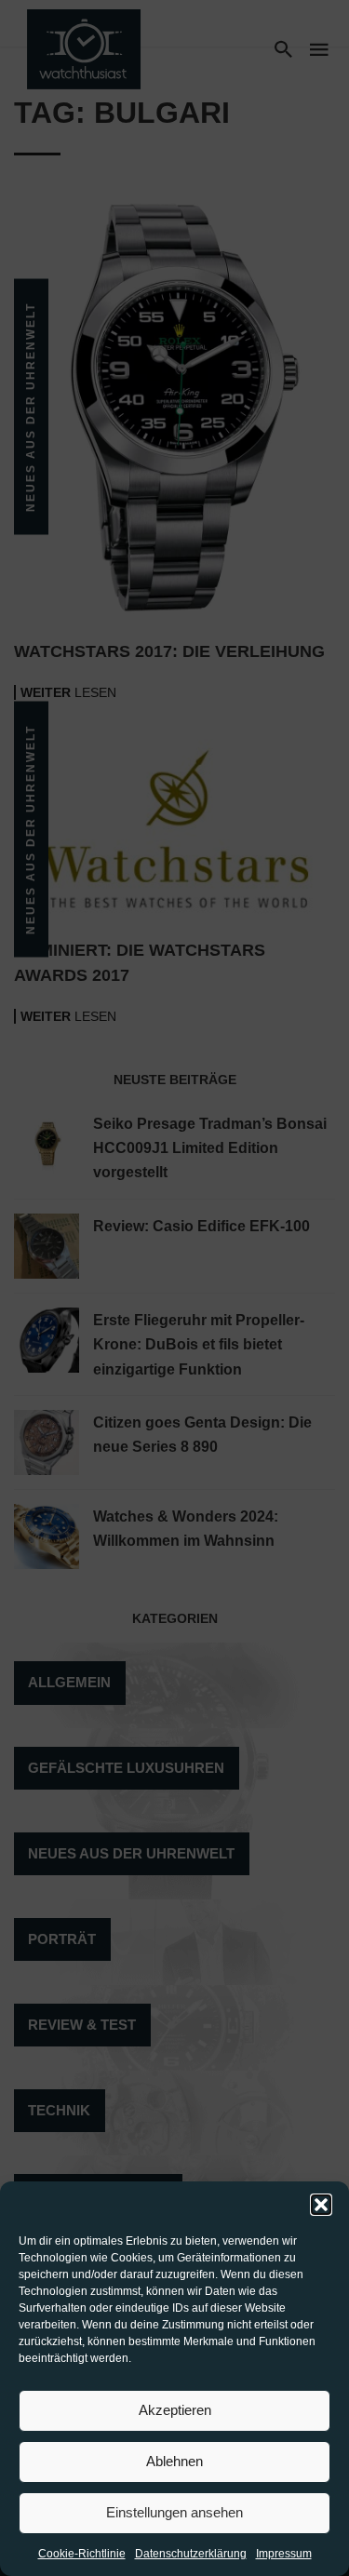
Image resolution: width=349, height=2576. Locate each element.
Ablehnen (174, 2461)
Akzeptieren (175, 2410)
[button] (321, 2205)
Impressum (284, 2554)
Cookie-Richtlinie (82, 2554)
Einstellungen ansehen (174, 2512)
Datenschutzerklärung (191, 2554)
